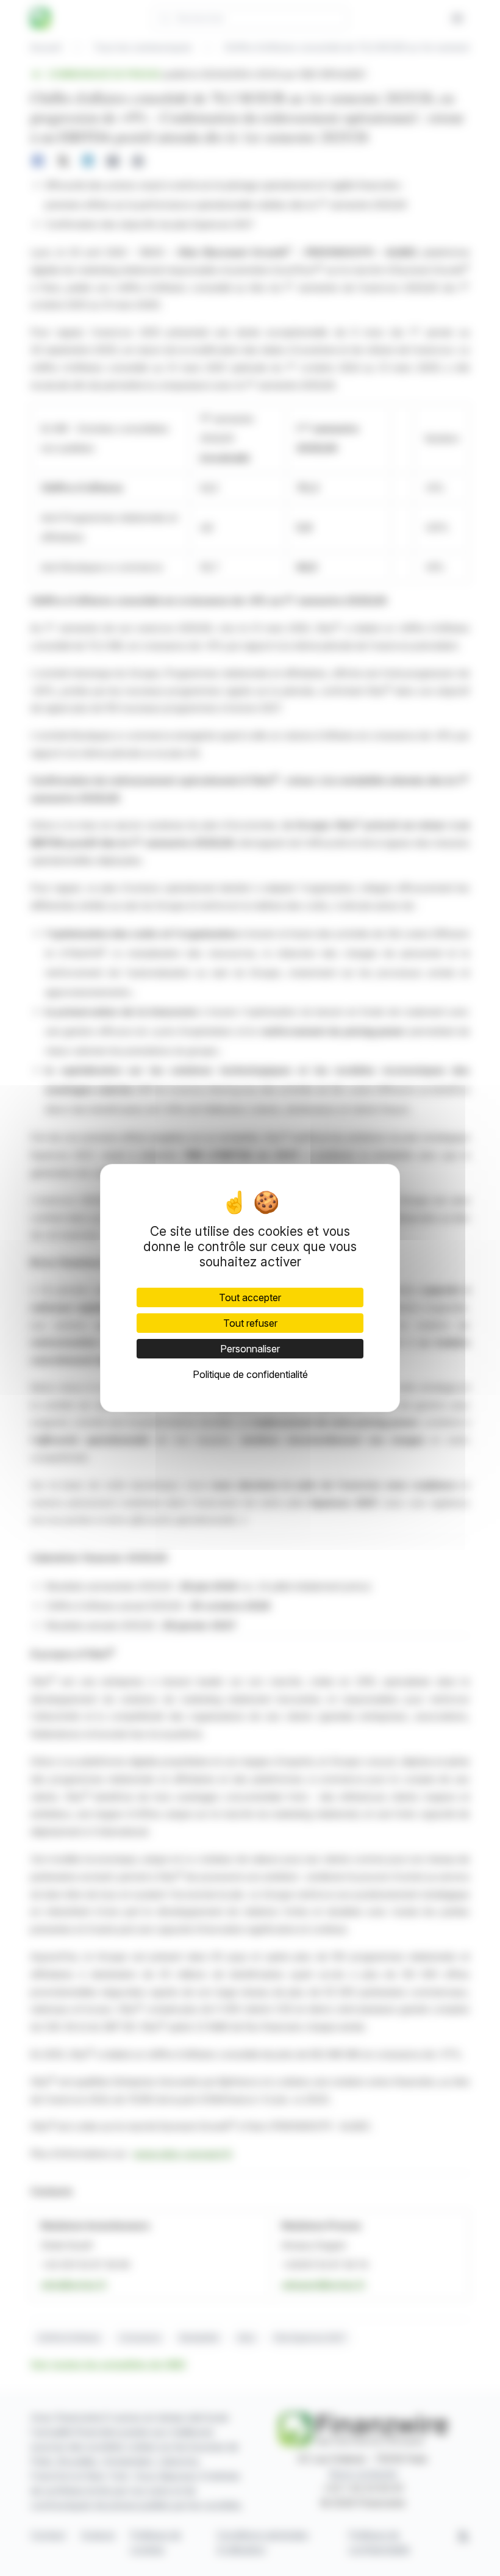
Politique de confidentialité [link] (250, 1374)
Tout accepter (250, 1297)
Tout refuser (250, 1323)
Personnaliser (250, 1349)
